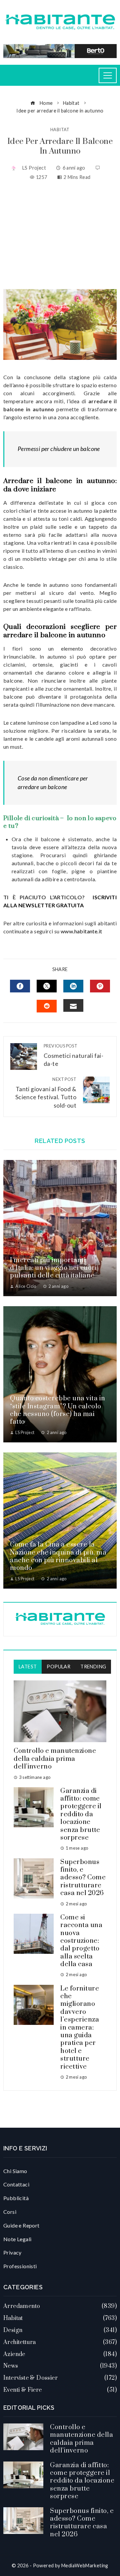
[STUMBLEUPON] (47, 1006)
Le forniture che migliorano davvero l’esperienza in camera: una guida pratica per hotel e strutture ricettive (80, 2028)
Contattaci (16, 2184)
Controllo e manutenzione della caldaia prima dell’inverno (55, 1759)
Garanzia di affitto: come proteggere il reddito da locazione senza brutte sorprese (81, 1814)
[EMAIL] (73, 1005)
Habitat (60, 130)
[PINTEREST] (100, 986)
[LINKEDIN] (73, 986)
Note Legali (17, 2239)
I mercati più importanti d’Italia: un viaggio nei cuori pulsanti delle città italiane (53, 1268)
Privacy (12, 2252)
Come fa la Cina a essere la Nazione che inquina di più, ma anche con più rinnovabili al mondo (58, 1556)
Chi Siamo (15, 2171)
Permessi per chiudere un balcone (59, 449)
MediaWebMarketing (85, 2565)
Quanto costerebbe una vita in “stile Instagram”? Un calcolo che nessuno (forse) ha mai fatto (58, 1410)
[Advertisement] (60, 235)
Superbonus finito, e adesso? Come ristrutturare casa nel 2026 (83, 1878)
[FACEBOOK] (20, 986)
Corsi (10, 2212)
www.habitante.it (81, 931)
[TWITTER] (47, 986)
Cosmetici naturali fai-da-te (73, 1055)
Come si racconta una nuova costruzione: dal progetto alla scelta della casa (81, 1941)
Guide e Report (21, 2225)
